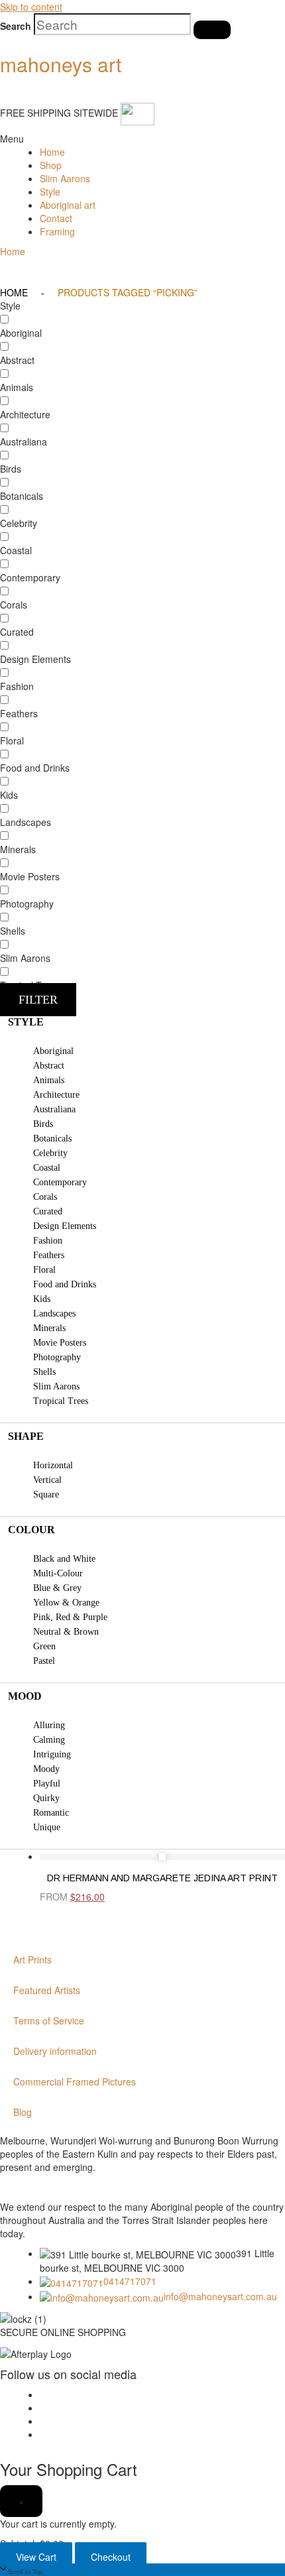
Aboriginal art (68, 205)
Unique (47, 1827)
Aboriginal (53, 1051)
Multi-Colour (58, 1573)
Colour (31, 1530)
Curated (48, 1211)
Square (46, 1494)
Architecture (56, 1095)
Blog (23, 2112)
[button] (10, 139)
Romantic (51, 1813)
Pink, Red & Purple (70, 1617)
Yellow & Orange (66, 1603)
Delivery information (55, 2051)
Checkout (111, 2557)
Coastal (47, 1168)
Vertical (47, 1480)
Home (52, 152)
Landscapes (54, 1314)
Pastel (44, 1661)
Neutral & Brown (66, 1632)
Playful (47, 1784)
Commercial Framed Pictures (75, 2081)
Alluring (49, 1725)
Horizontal (53, 1465)
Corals (45, 1197)
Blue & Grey (57, 1588)
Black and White (64, 1559)
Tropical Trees (61, 1401)
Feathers (49, 1255)
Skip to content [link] (31, 7)
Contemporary (60, 1182)
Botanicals (52, 1139)
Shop (51, 165)
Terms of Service (49, 2020)
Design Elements (65, 1226)
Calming (49, 1740)
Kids (42, 1299)
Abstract (49, 1066)
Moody (46, 1769)
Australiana (54, 1109)
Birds (43, 1124)
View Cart (36, 2557)
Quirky (46, 1798)
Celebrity (50, 1153)
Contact (56, 218)
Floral (44, 1270)
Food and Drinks (65, 1284)
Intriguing (52, 1754)
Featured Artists (47, 1990)
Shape (26, 1436)
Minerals (49, 1328)
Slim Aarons (65, 178)
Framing (57, 231)
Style (50, 192)
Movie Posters (60, 1343)
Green (44, 1646)
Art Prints (32, 1960)
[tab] (142, 1022)
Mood (25, 1696)
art (61, 64)
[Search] (212, 30)
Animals (49, 1080)
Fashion (48, 1241)
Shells (44, 1372)
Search (16, 26)
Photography (57, 1357)
